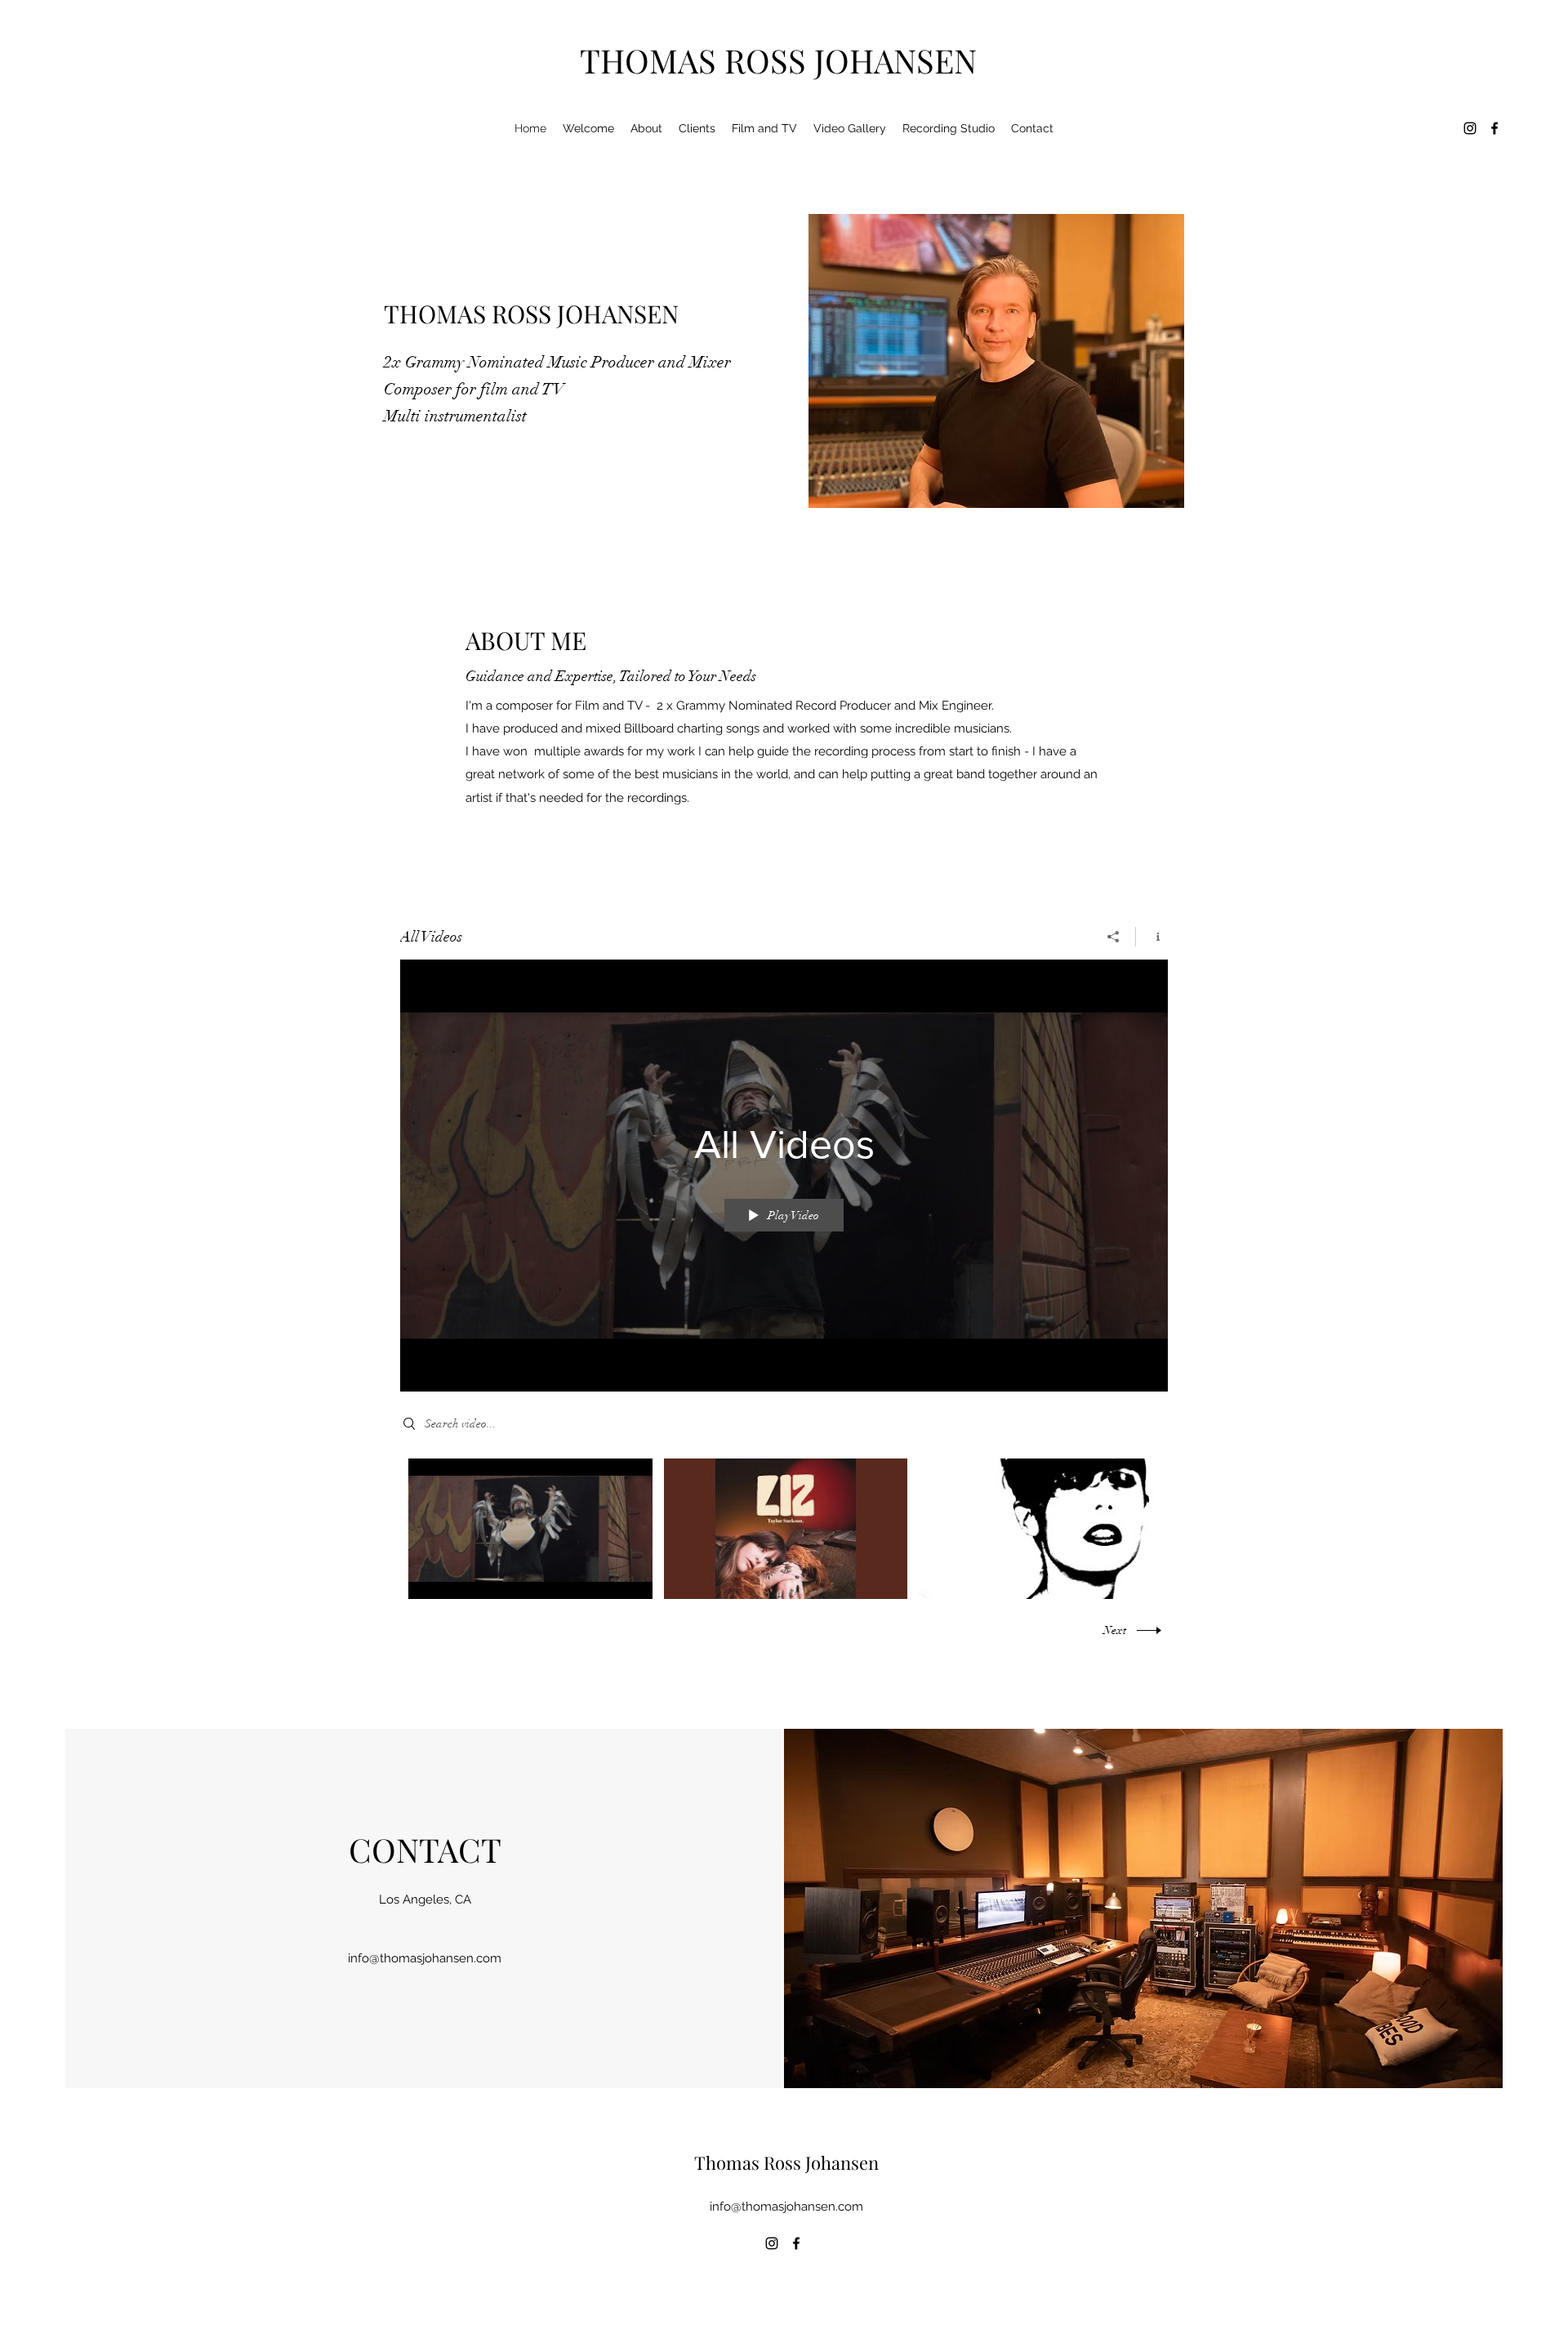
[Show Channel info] (1152, 937)
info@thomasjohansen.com (425, 1958)
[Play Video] (530, 1528)
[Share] (1114, 937)
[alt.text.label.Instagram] (1470, 128)
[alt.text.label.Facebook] (1494, 128)
